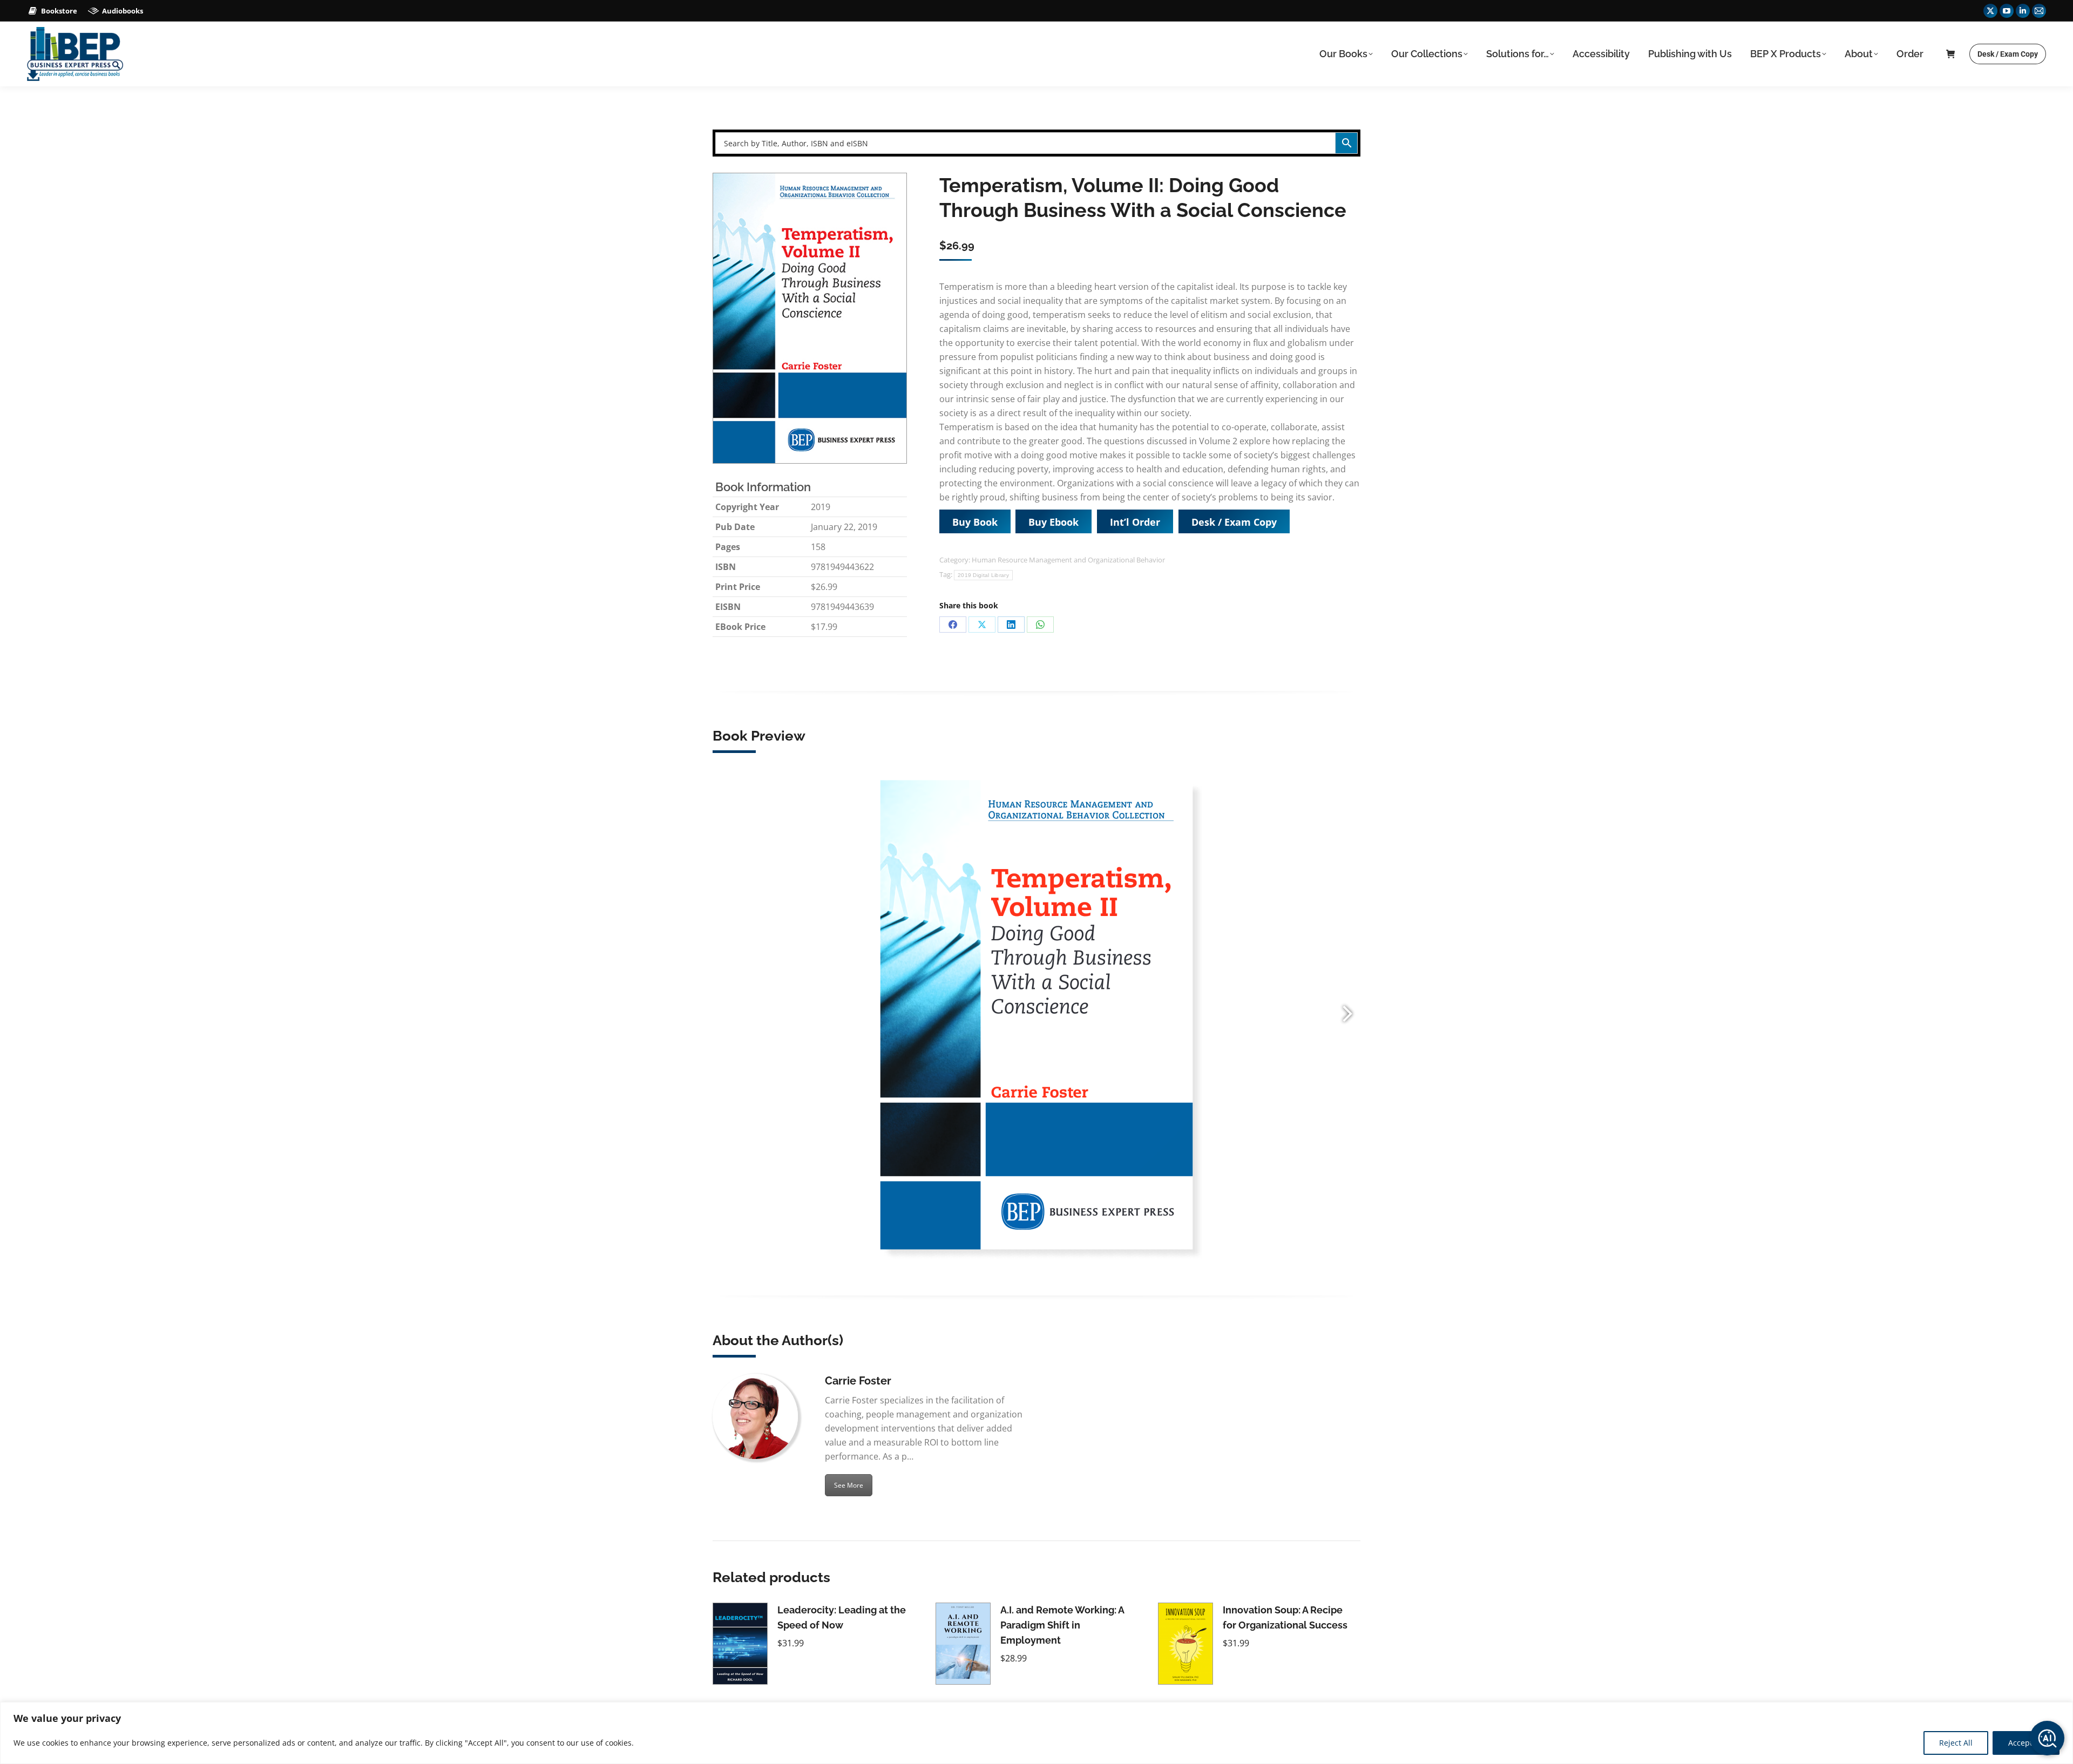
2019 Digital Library (983, 575)
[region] (1036, 1733)
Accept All (2026, 1743)
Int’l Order (1135, 522)
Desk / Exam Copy (1234, 522)
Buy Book (975, 522)
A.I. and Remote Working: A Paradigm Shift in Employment (1062, 1625)
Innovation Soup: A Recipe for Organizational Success (1285, 1617)
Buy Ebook (1054, 522)
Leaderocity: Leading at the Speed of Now (842, 1617)
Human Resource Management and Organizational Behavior (1068, 560)
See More (849, 1485)
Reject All (1956, 1743)
